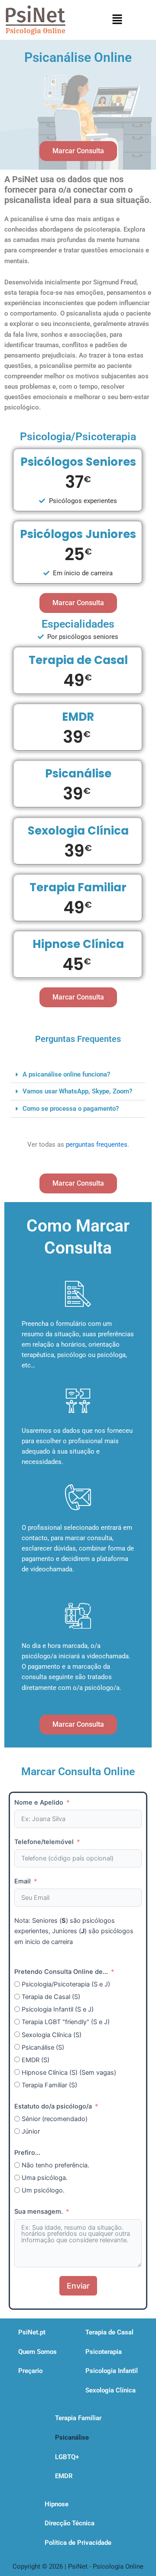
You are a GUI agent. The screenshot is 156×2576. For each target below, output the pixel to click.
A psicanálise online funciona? (66, 1074)
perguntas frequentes (97, 1145)
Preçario (30, 2371)
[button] (117, 20)
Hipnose (57, 2504)
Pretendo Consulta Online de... (61, 1972)
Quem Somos (37, 2352)
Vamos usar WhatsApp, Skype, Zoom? (77, 1091)
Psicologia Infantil (112, 2371)
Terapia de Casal (109, 2332)
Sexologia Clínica (110, 2390)
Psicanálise (72, 2437)
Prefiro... (27, 2153)
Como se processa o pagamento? (71, 1109)
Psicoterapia (104, 2352)
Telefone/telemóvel (44, 1842)
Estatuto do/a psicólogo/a (53, 2106)
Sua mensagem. (39, 2212)
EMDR (64, 2476)
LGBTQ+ (67, 2457)
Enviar (78, 2286)
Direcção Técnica (70, 2523)
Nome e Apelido (39, 1802)
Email (23, 1881)
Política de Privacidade (78, 2543)
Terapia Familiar (78, 2418)
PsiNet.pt (32, 2332)
